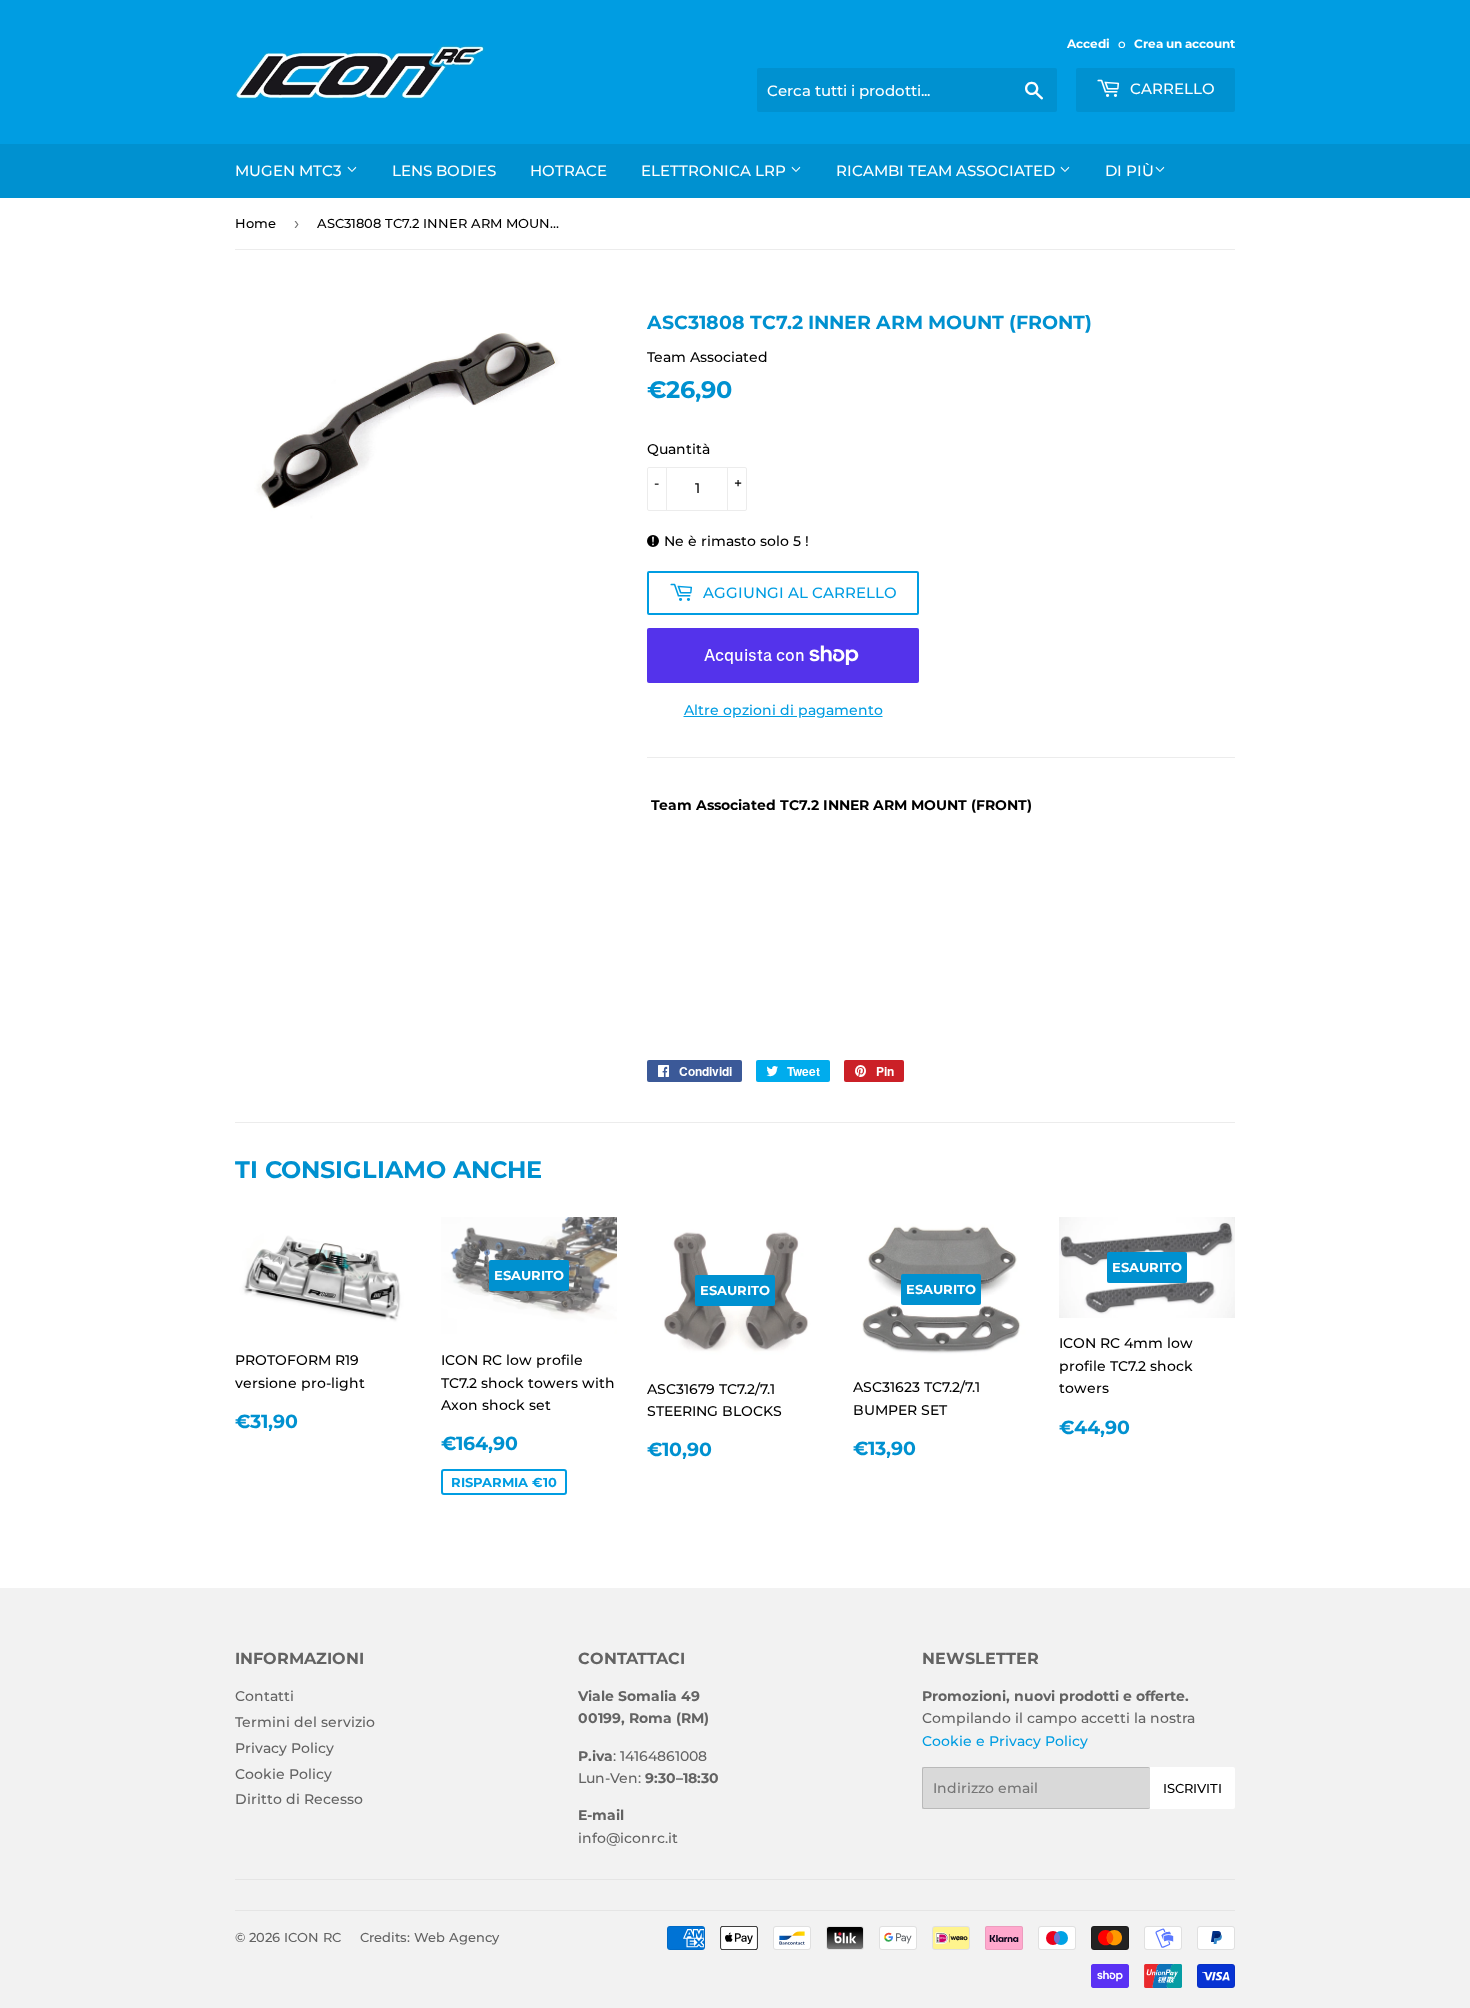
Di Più (1129, 170)
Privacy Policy (284, 1748)
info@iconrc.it (628, 1838)
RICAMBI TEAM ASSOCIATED (947, 170)
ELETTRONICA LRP (715, 170)
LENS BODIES (444, 170)
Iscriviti (1192, 1788)
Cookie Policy (283, 1774)
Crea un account (1184, 43)
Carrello (1170, 88)
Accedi (1088, 43)
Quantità (678, 449)
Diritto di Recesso (299, 1799)
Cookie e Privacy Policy (1005, 1741)
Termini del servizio (305, 1722)
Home (255, 223)
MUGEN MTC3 (290, 170)
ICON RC (312, 1937)
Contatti (264, 1696)
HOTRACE (568, 170)
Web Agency (456, 1937)
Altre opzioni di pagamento (783, 710)
